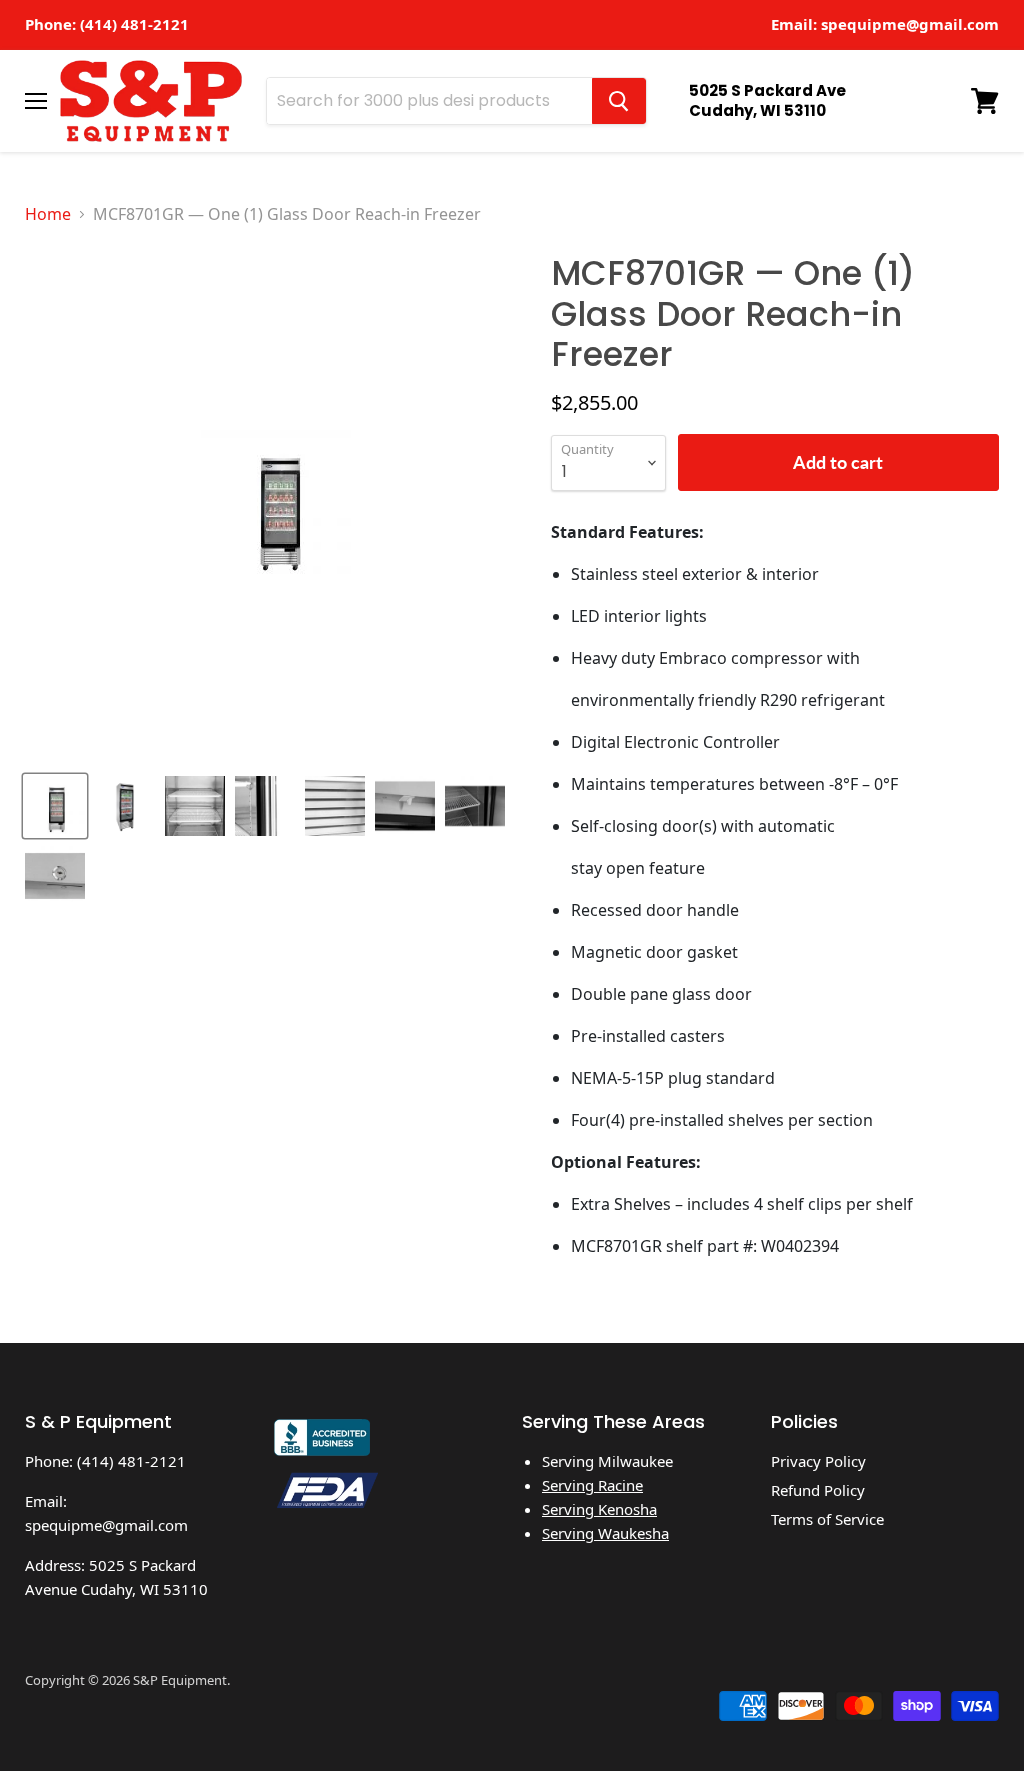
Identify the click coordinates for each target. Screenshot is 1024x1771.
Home (48, 214)
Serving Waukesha (605, 1533)
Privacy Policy (818, 1461)
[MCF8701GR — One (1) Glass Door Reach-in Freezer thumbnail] (55, 806)
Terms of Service (827, 1519)
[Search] (619, 101)
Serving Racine (592, 1485)
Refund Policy (818, 1490)
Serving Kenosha (599, 1509)
